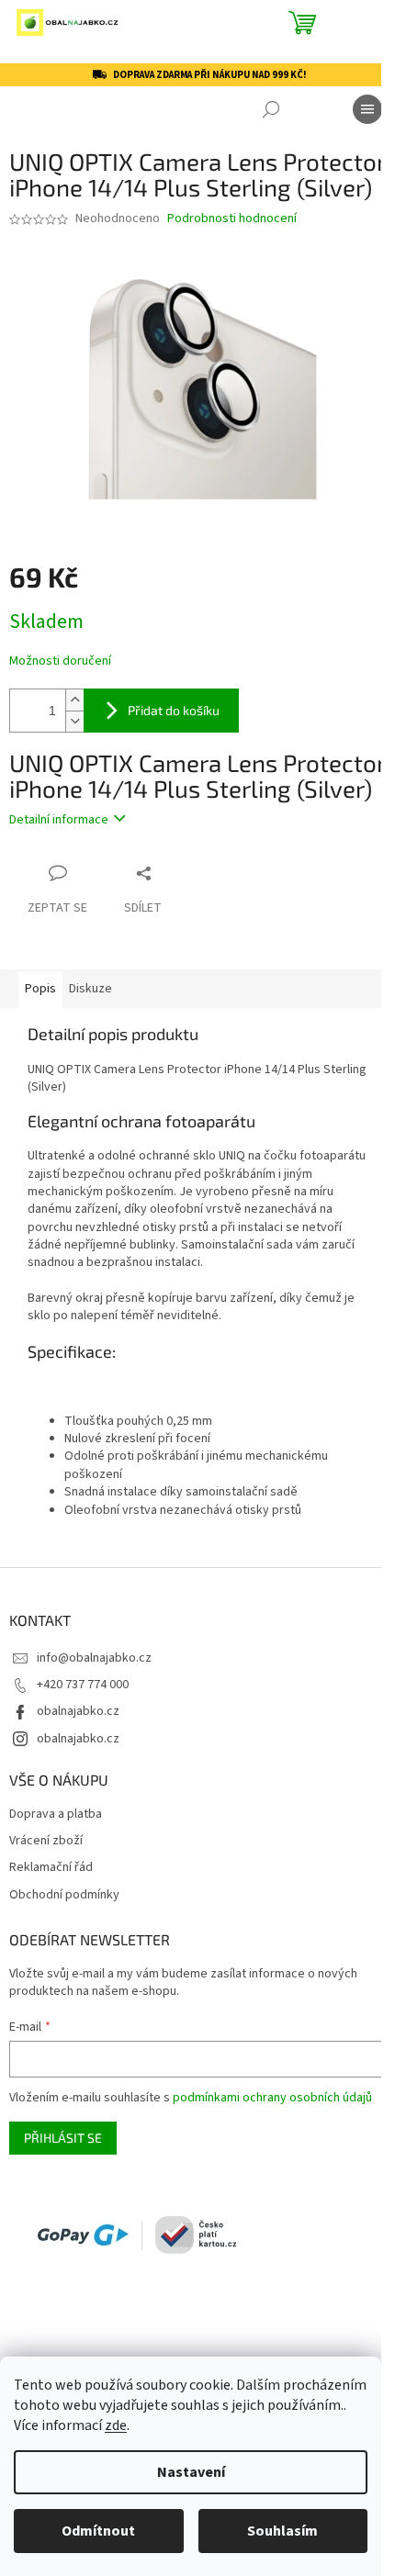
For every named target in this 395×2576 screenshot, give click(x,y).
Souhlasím (282, 2531)
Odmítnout (98, 2531)
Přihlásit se (63, 2138)
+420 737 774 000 (83, 1685)
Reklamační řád (51, 1868)
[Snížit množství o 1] (74, 721)
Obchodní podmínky (64, 1895)
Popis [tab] (40, 989)
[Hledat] (271, 109)
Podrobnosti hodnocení (232, 219)
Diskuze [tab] (90, 989)
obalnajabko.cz (78, 1711)
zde (116, 2425)
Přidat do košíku (174, 710)
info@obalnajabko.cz (94, 1658)
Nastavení (191, 2472)
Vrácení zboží (46, 1841)
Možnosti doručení (60, 661)
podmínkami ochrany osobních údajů (272, 2098)
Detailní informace (59, 820)
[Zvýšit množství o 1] (74, 700)
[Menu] (367, 109)
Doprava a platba (56, 1814)
